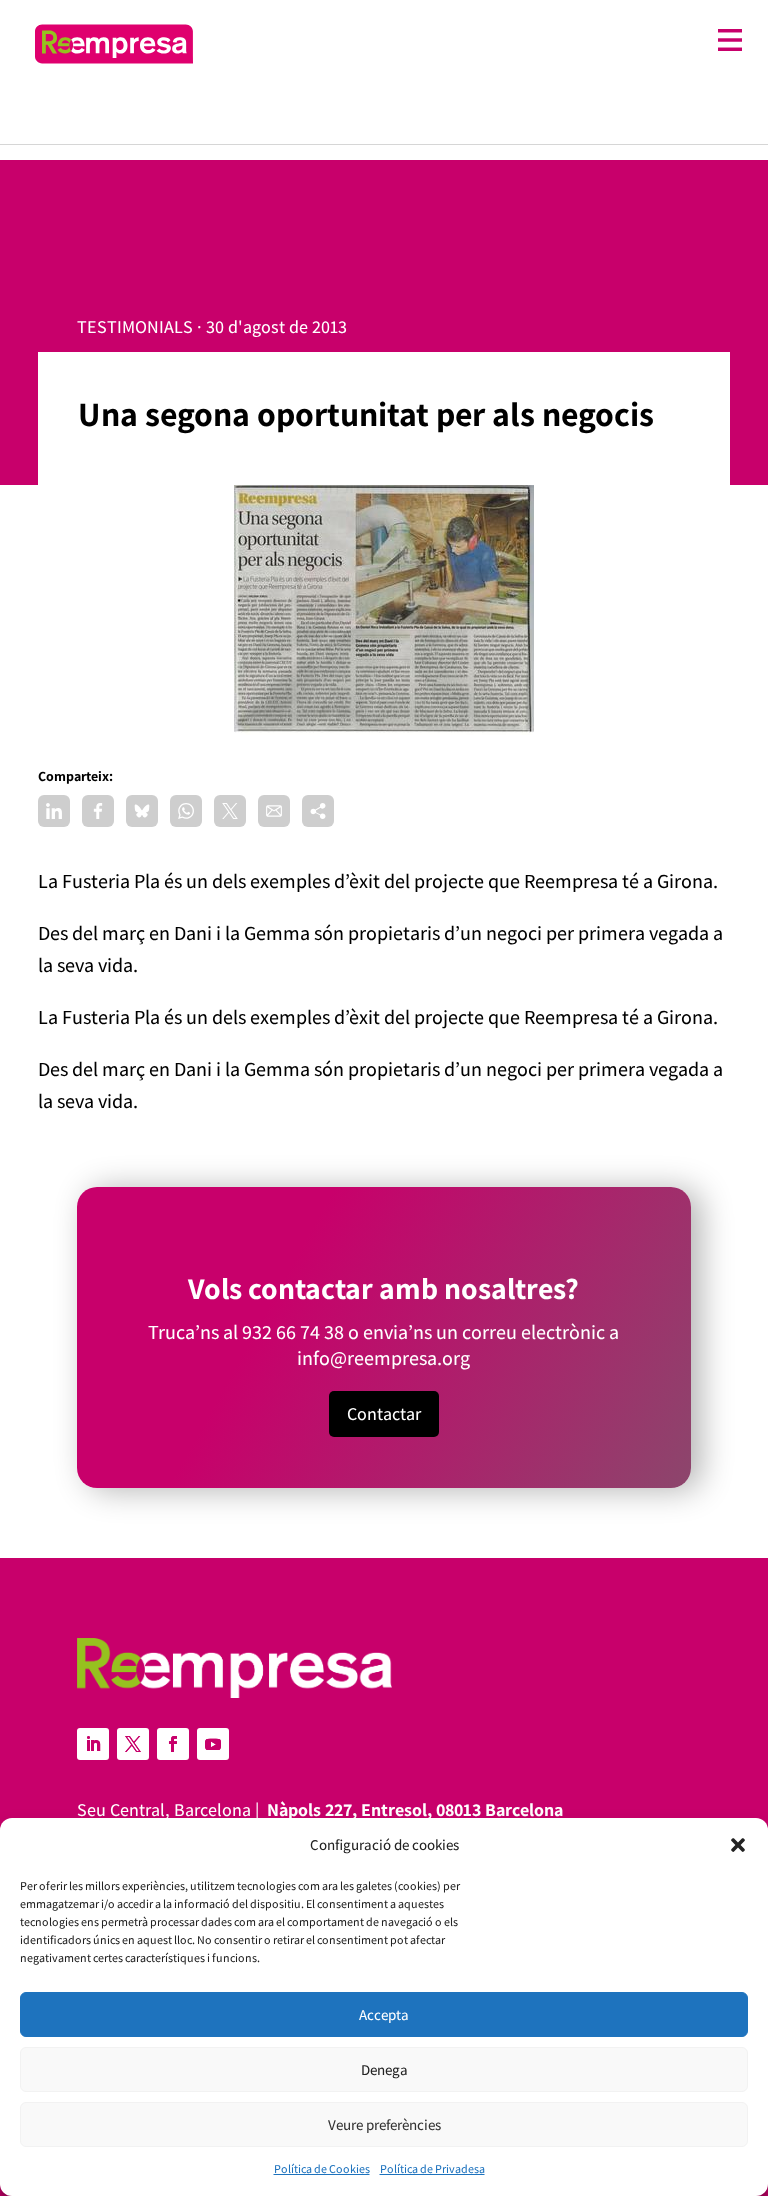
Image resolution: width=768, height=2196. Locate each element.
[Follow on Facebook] (173, 1744)
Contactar (384, 1413)
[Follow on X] (133, 1744)
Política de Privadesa (432, 2168)
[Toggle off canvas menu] (478, 40)
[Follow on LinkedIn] (93, 1744)
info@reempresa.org (383, 1358)
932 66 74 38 (293, 1332)
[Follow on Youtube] (213, 1744)
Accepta (384, 2014)
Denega (384, 2069)
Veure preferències (384, 2124)
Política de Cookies (322, 2168)
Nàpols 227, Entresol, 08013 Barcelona (415, 1809)
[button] (738, 1845)
